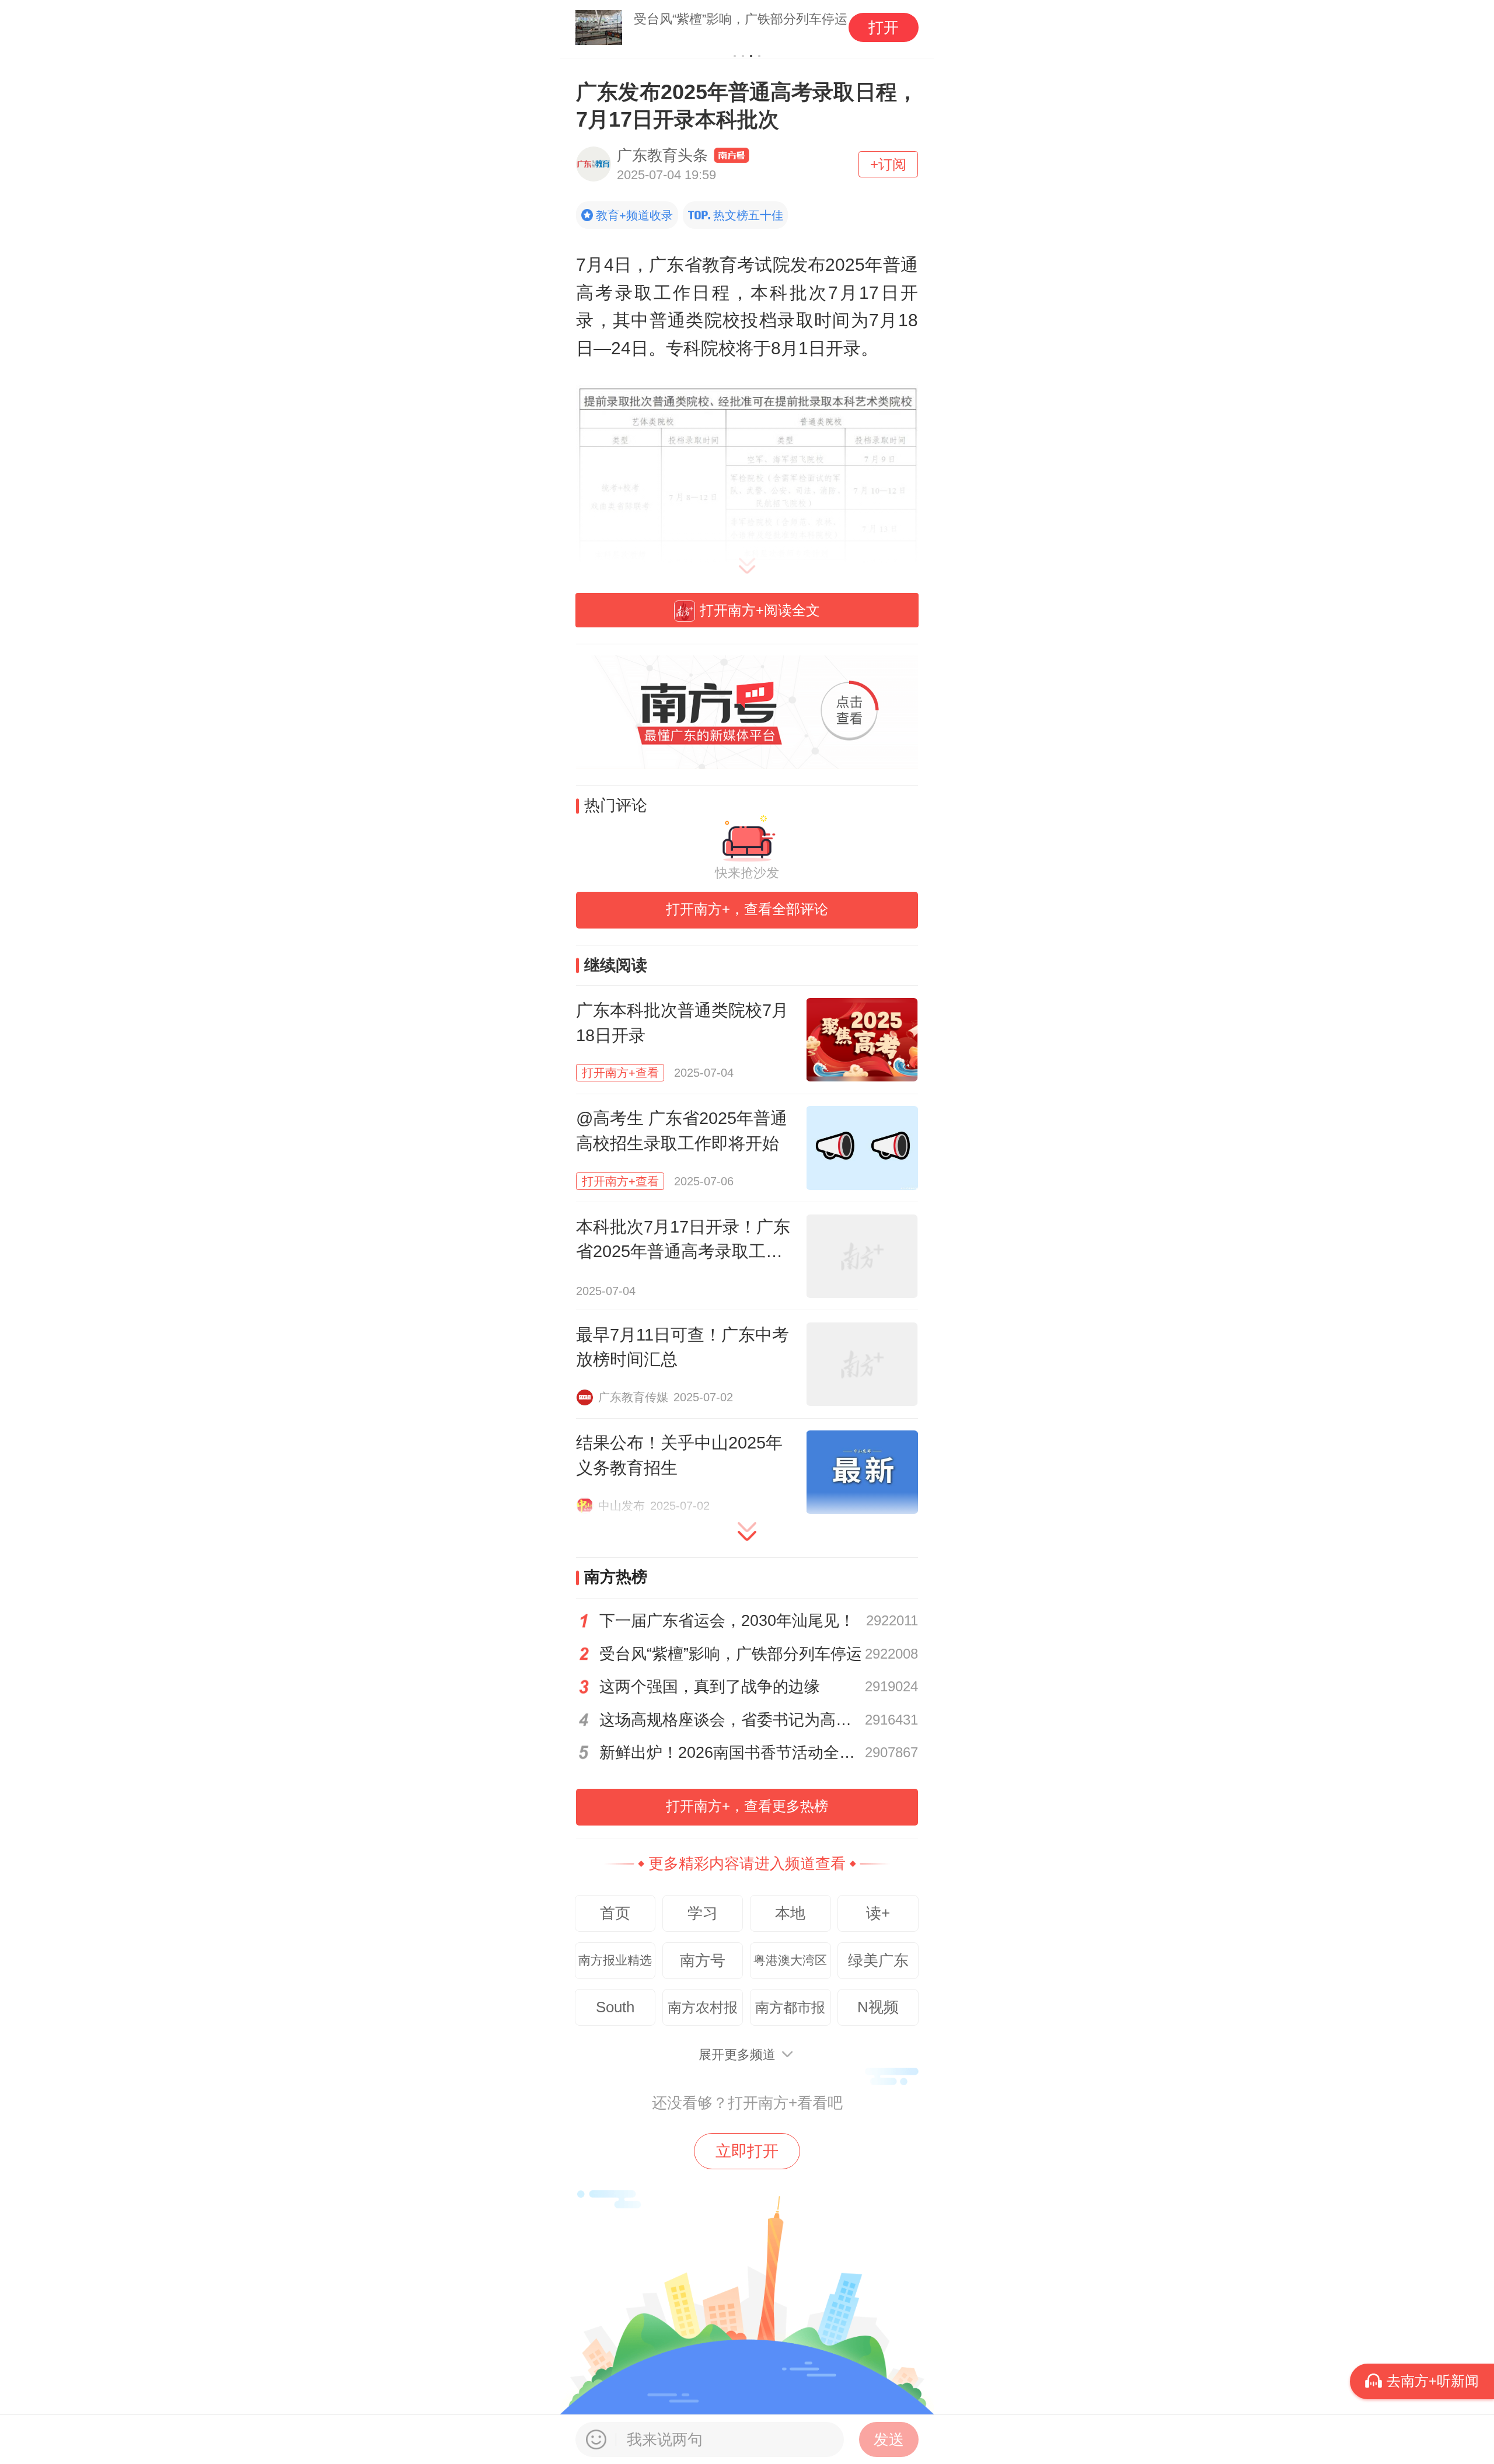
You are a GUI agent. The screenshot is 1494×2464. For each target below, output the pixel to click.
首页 (615, 1913)
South (615, 2007)
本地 (790, 1913)
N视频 (878, 2007)
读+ (878, 1913)
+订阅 (888, 164)
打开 (884, 27)
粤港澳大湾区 (790, 1960)
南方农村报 (703, 2007)
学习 (703, 1913)
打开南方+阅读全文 (760, 610)
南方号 (703, 1960)
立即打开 (747, 2151)
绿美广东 (878, 1960)
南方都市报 (790, 2007)
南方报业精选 (615, 1960)
